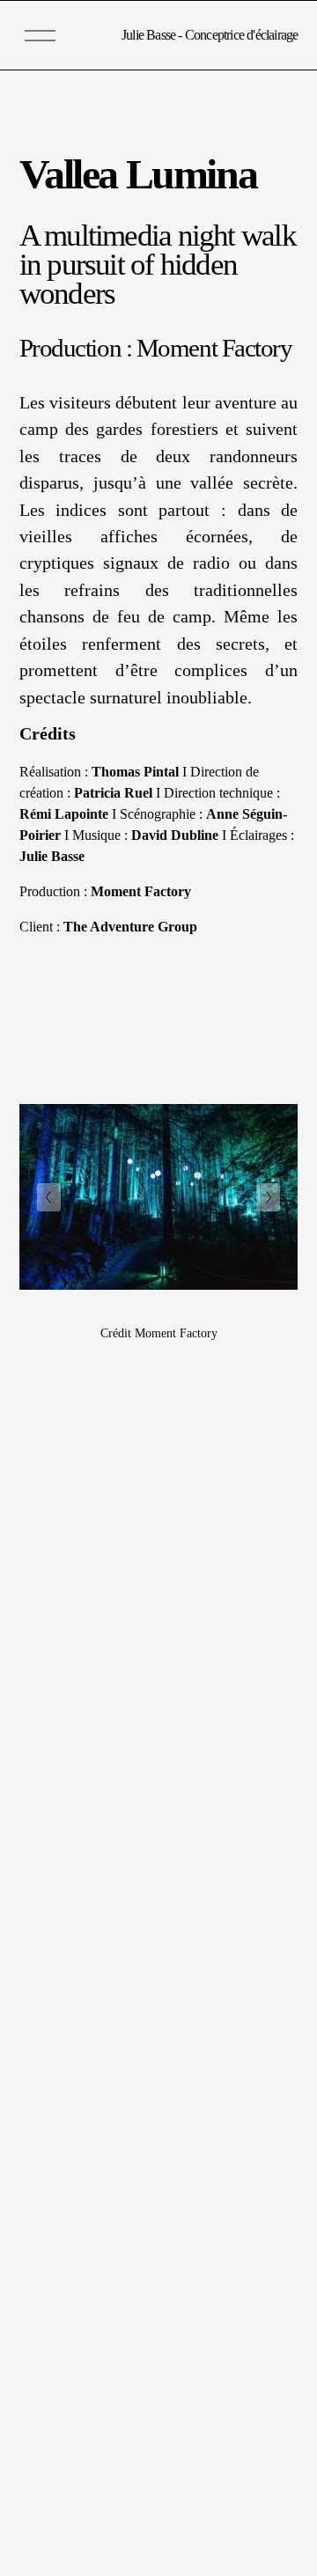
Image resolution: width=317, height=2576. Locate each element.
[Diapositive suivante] (268, 1197)
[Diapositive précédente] (49, 1197)
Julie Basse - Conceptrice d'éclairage (210, 35)
